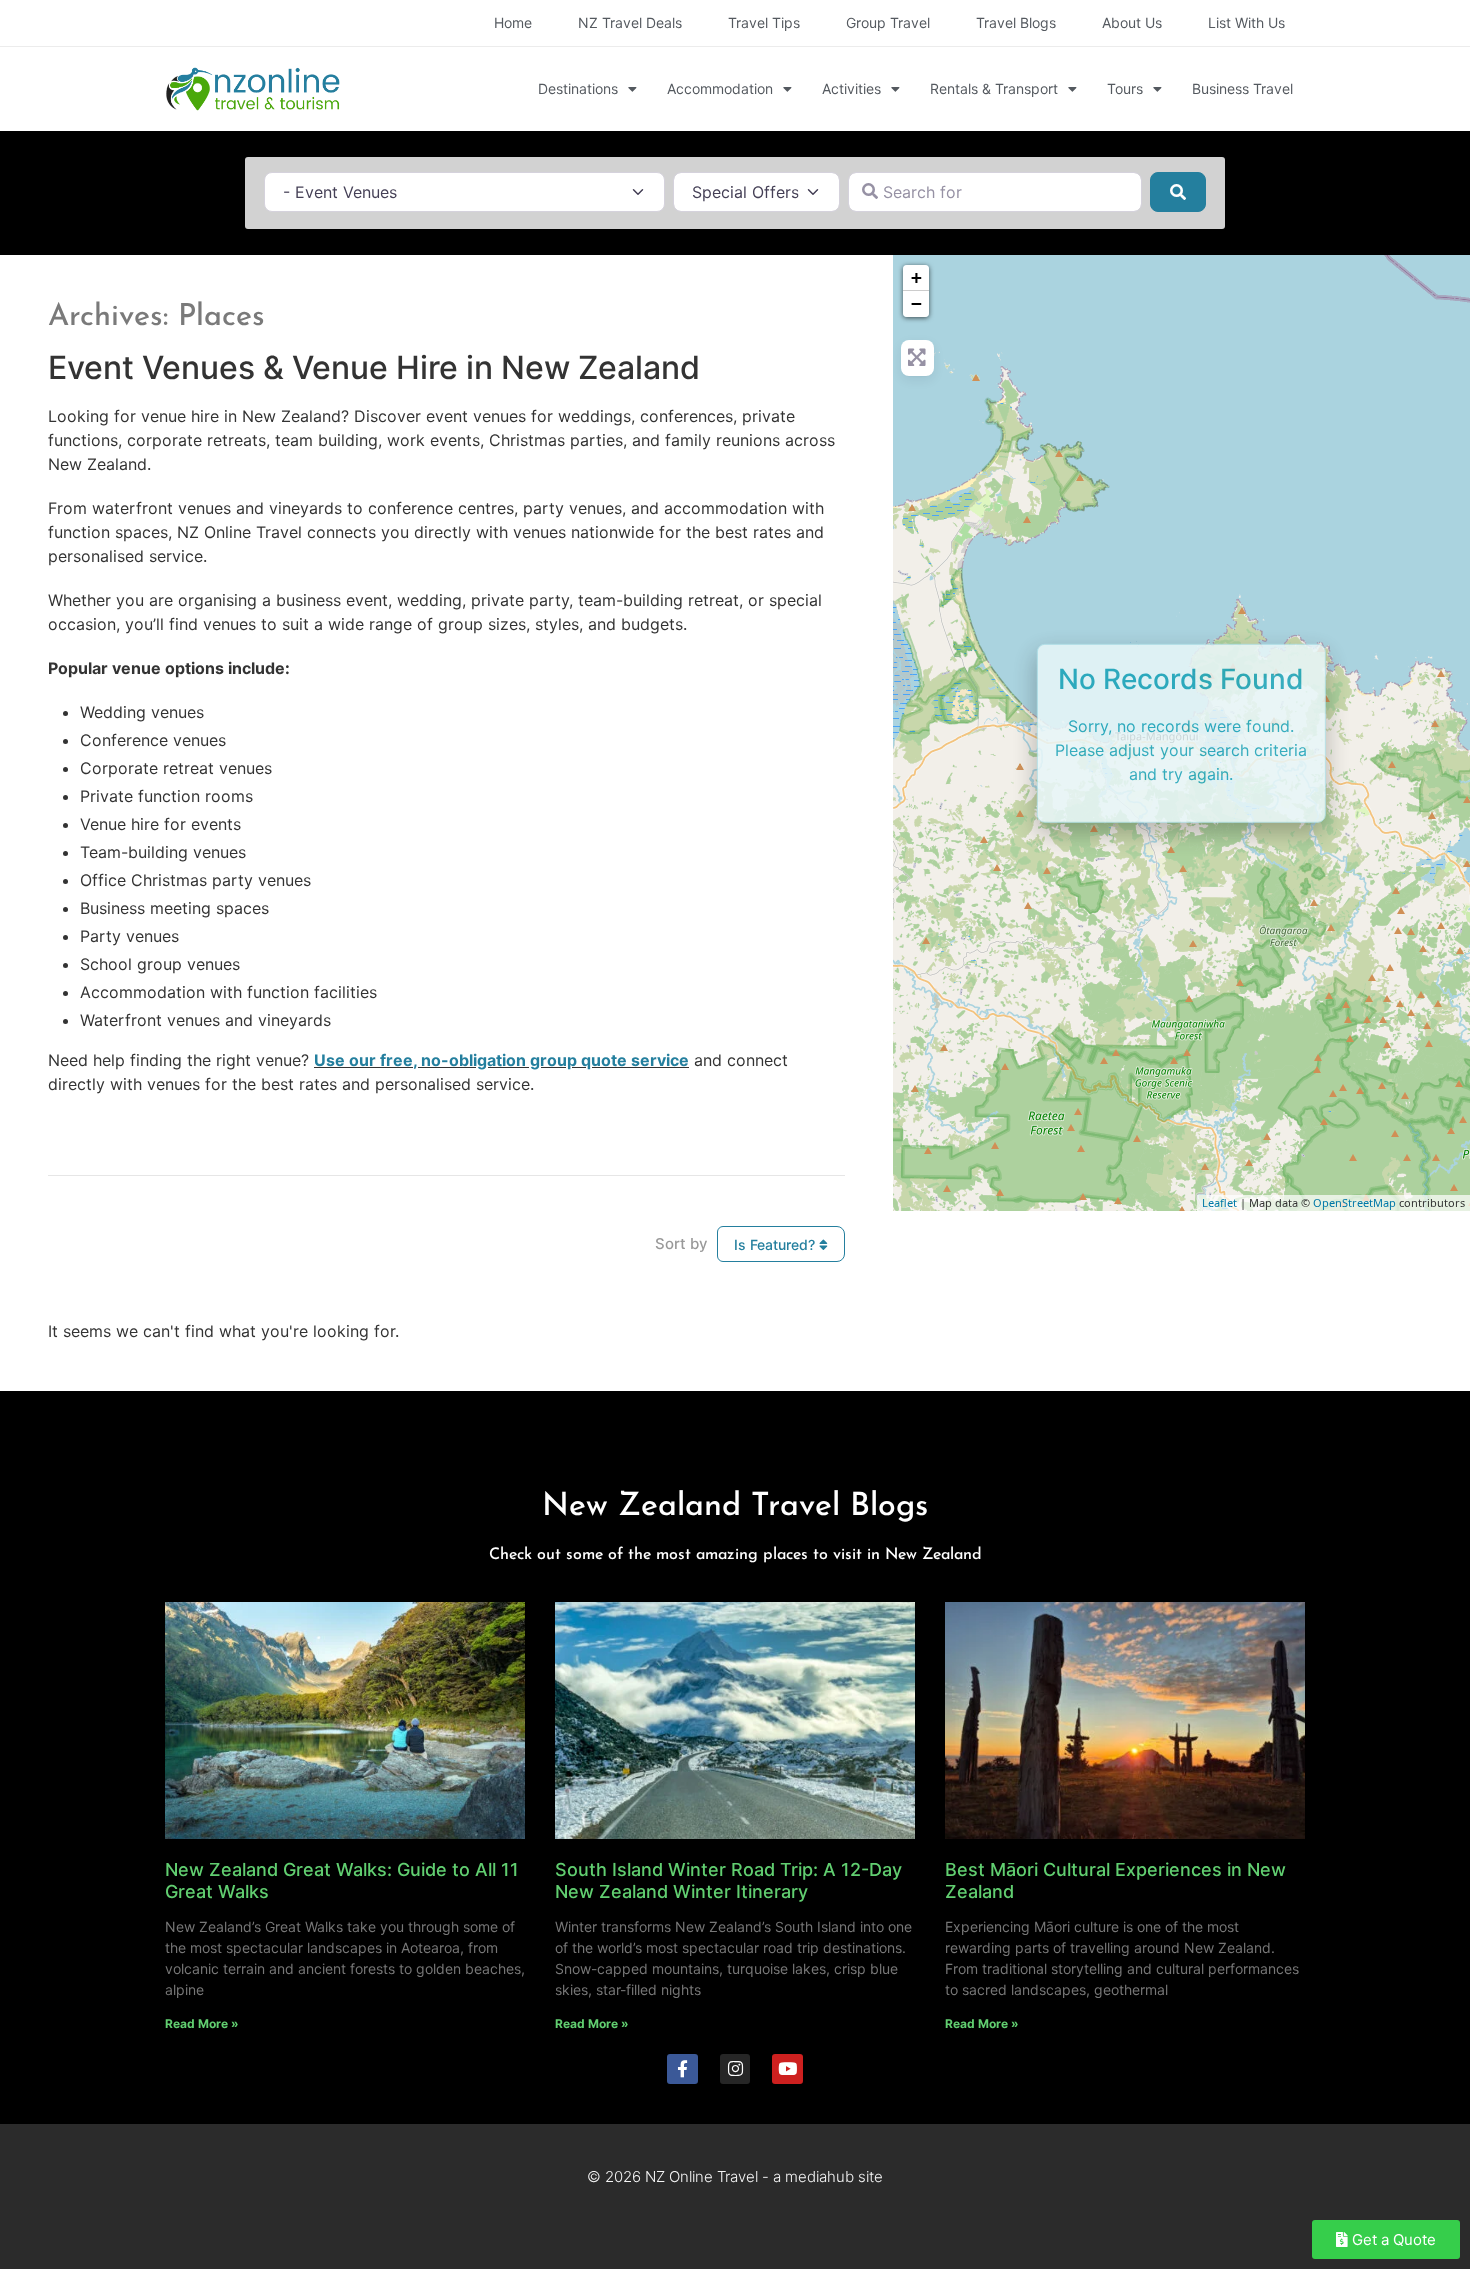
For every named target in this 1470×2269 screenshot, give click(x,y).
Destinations (578, 88)
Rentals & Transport (994, 88)
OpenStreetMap (1354, 1202)
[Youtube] (787, 2069)
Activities (851, 88)
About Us (1132, 22)
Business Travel (1242, 88)
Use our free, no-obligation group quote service (501, 1060)
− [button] (916, 303)
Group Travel (888, 22)
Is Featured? (776, 1244)
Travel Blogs (1016, 22)
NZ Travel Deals (630, 22)
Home (513, 22)
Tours (1125, 88)
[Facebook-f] (682, 2069)
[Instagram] (735, 2069)
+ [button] (916, 277)
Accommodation (720, 88)
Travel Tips (764, 22)
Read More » (202, 2023)
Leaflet (1219, 1202)
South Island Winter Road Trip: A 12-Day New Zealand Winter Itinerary (728, 1880)
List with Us (1246, 22)
